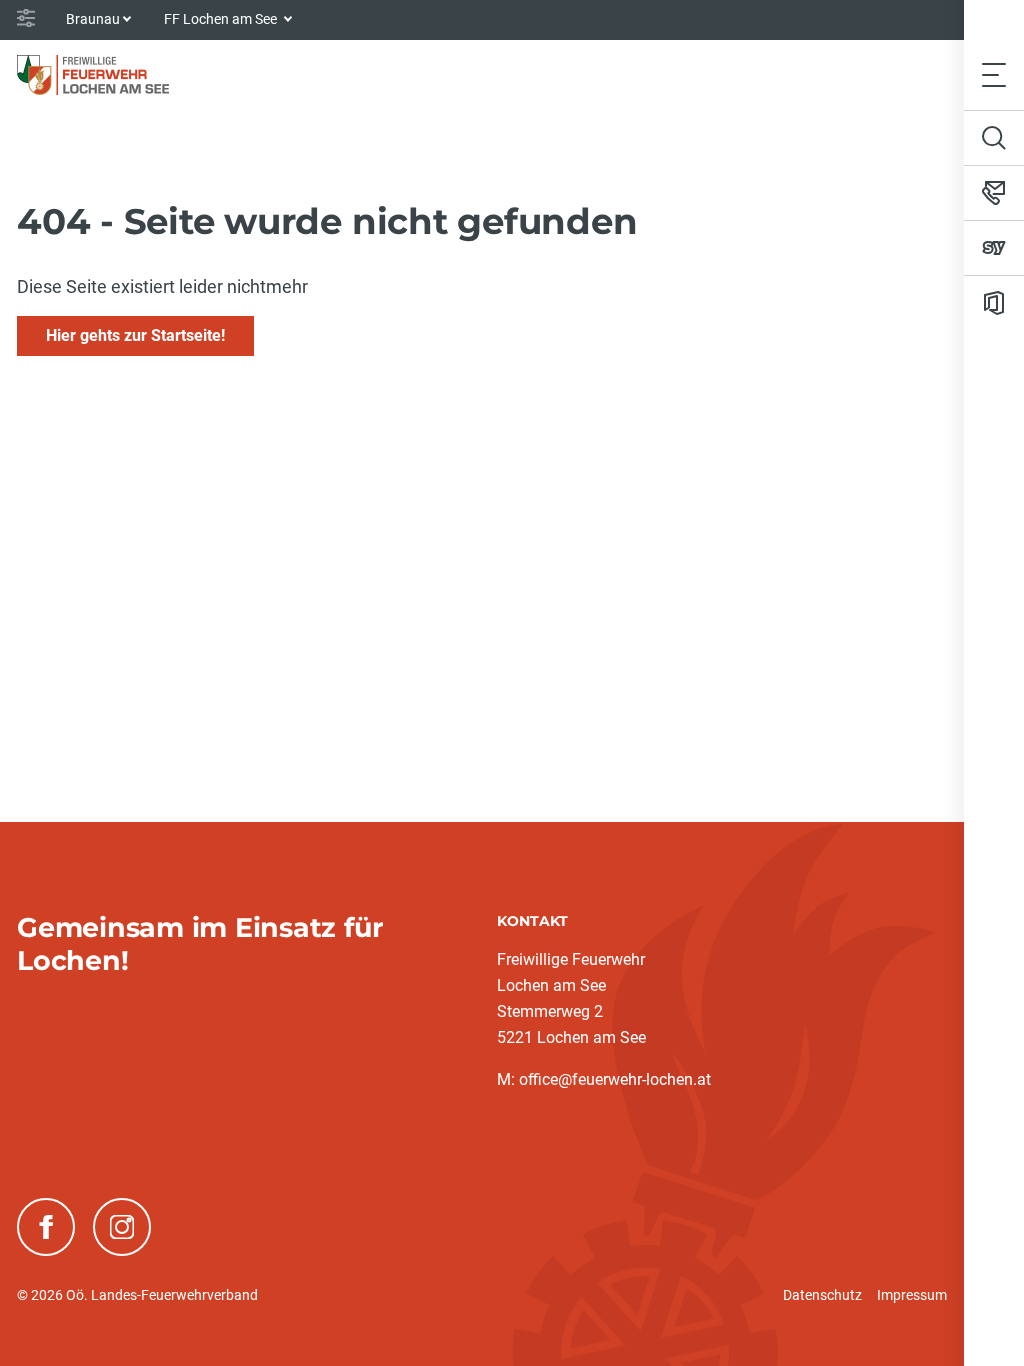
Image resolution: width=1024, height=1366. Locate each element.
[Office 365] (994, 303)
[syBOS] (994, 248)
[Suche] (994, 138)
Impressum (912, 1295)
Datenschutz (822, 1295)
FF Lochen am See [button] (222, 19)
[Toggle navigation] (994, 74)
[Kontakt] (994, 193)
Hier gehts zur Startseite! (135, 335)
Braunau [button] (93, 19)
